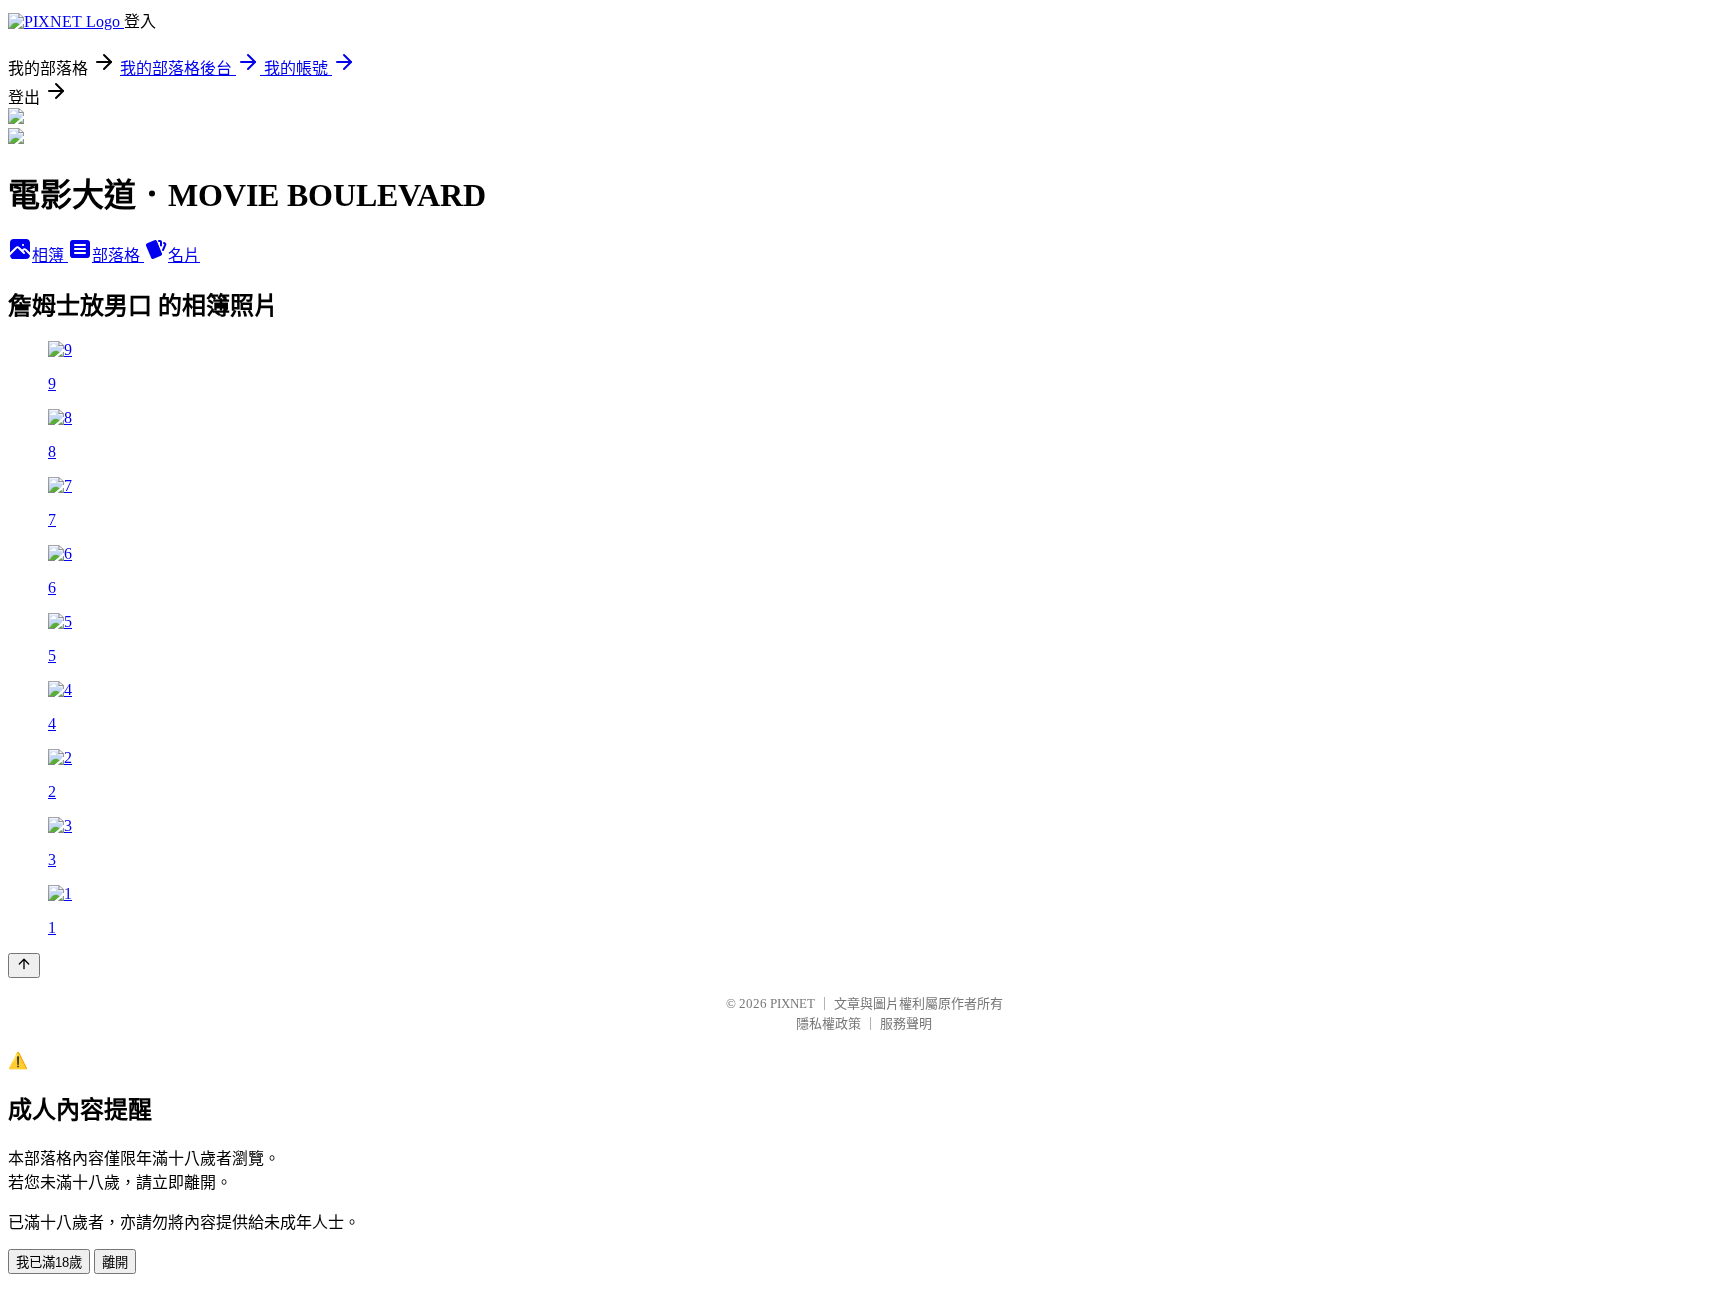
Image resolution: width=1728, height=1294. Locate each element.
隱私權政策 (828, 1023)
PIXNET (792, 1003)
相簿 (50, 255)
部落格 (118, 255)
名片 (184, 255)
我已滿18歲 (49, 1262)
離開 (115, 1262)
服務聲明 (906, 1023)
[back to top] (24, 965)
